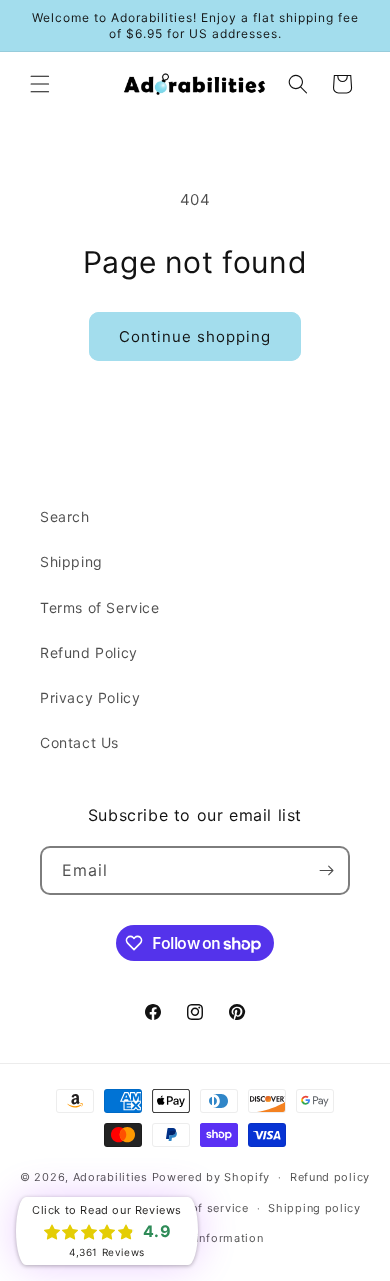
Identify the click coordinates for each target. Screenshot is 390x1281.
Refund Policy (89, 652)
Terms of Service (100, 607)
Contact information (204, 1238)
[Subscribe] (326, 870)
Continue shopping (195, 336)
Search (65, 516)
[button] (40, 84)
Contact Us (79, 742)
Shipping (71, 561)
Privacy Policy (90, 697)
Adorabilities (110, 1177)
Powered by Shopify (211, 1177)
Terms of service (199, 1208)
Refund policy (330, 1177)
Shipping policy (314, 1208)
